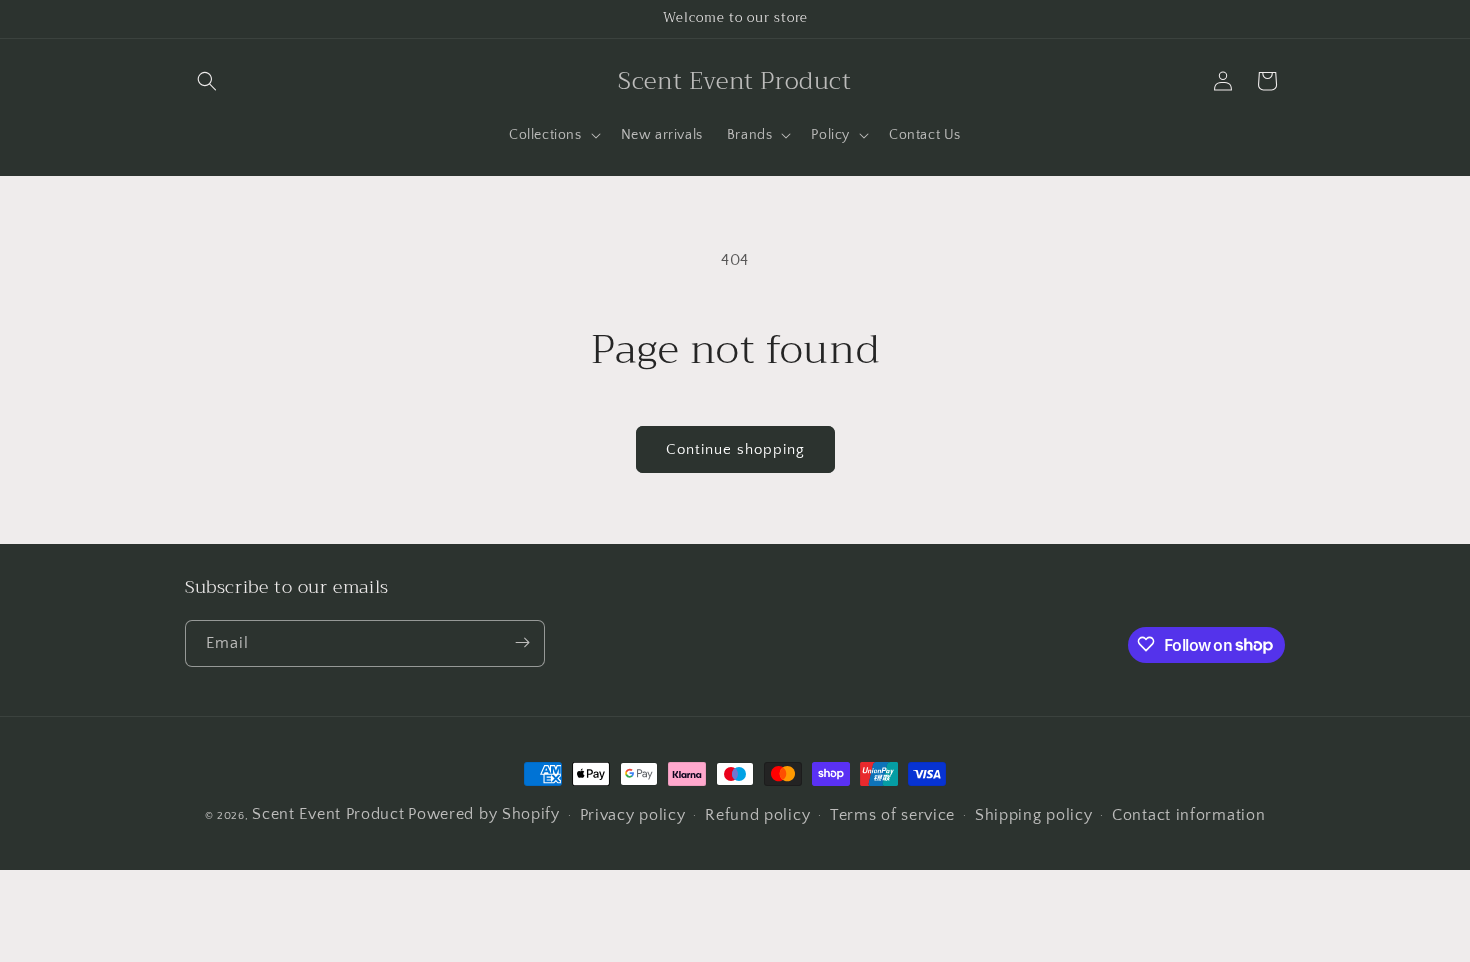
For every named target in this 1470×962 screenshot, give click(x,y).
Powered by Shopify (484, 814)
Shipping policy (1034, 816)
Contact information (1188, 816)
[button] (207, 81)
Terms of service (892, 816)
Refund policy (757, 816)
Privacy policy (633, 816)
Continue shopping (735, 449)
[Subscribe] (522, 642)
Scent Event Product (328, 814)
